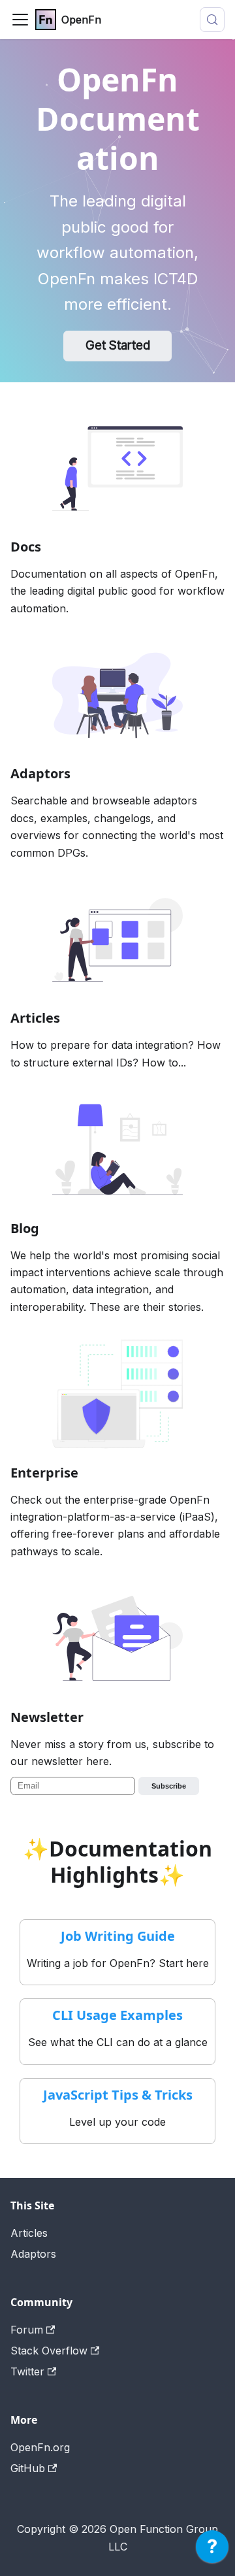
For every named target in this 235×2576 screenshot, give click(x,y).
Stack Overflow (49, 2351)
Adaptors (33, 2254)
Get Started (118, 345)
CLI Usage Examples (117, 2015)
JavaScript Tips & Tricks (118, 2095)
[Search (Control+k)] (212, 20)
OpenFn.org (40, 2447)
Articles (29, 2233)
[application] (212, 2550)
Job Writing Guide (118, 1936)
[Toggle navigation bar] (20, 20)
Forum (27, 2330)
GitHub (28, 2468)
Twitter (27, 2371)
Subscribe (169, 1786)
